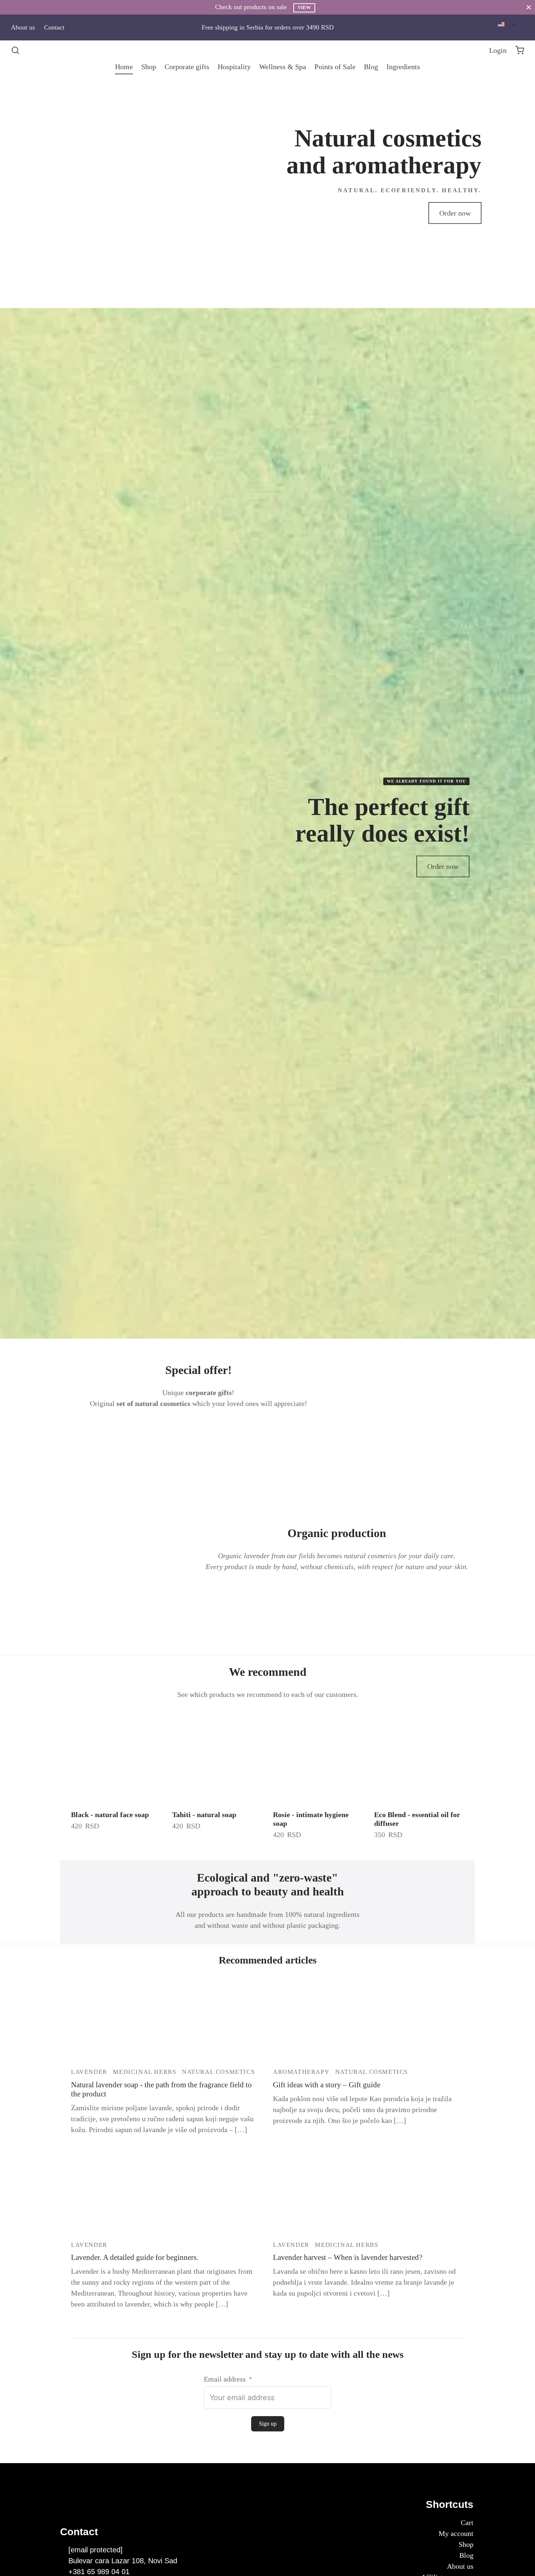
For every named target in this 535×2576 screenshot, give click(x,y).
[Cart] (520, 50)
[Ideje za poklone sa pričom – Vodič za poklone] (368, 2019)
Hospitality (234, 67)
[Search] (15, 50)
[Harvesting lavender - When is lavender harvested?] (368, 2192)
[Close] (529, 7)
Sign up (268, 2424)
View (304, 8)
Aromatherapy (301, 2072)
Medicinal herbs (144, 2072)
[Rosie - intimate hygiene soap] (318, 1758)
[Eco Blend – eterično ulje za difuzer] (419, 1758)
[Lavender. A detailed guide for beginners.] (167, 2192)
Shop (149, 67)
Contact (54, 27)
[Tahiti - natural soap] (217, 1758)
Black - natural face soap (110, 1815)
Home (124, 67)
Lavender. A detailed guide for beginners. (135, 2257)
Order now (455, 213)
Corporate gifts (187, 67)
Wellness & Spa (283, 67)
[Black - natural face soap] (116, 1758)
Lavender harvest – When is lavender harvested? (348, 2257)
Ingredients (403, 67)
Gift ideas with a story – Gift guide (327, 2085)
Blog (371, 67)
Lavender (89, 2072)
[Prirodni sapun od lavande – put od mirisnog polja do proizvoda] (167, 2019)
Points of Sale (335, 67)
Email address (225, 2379)
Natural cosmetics (218, 2072)
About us (23, 27)
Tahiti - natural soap (204, 1815)
